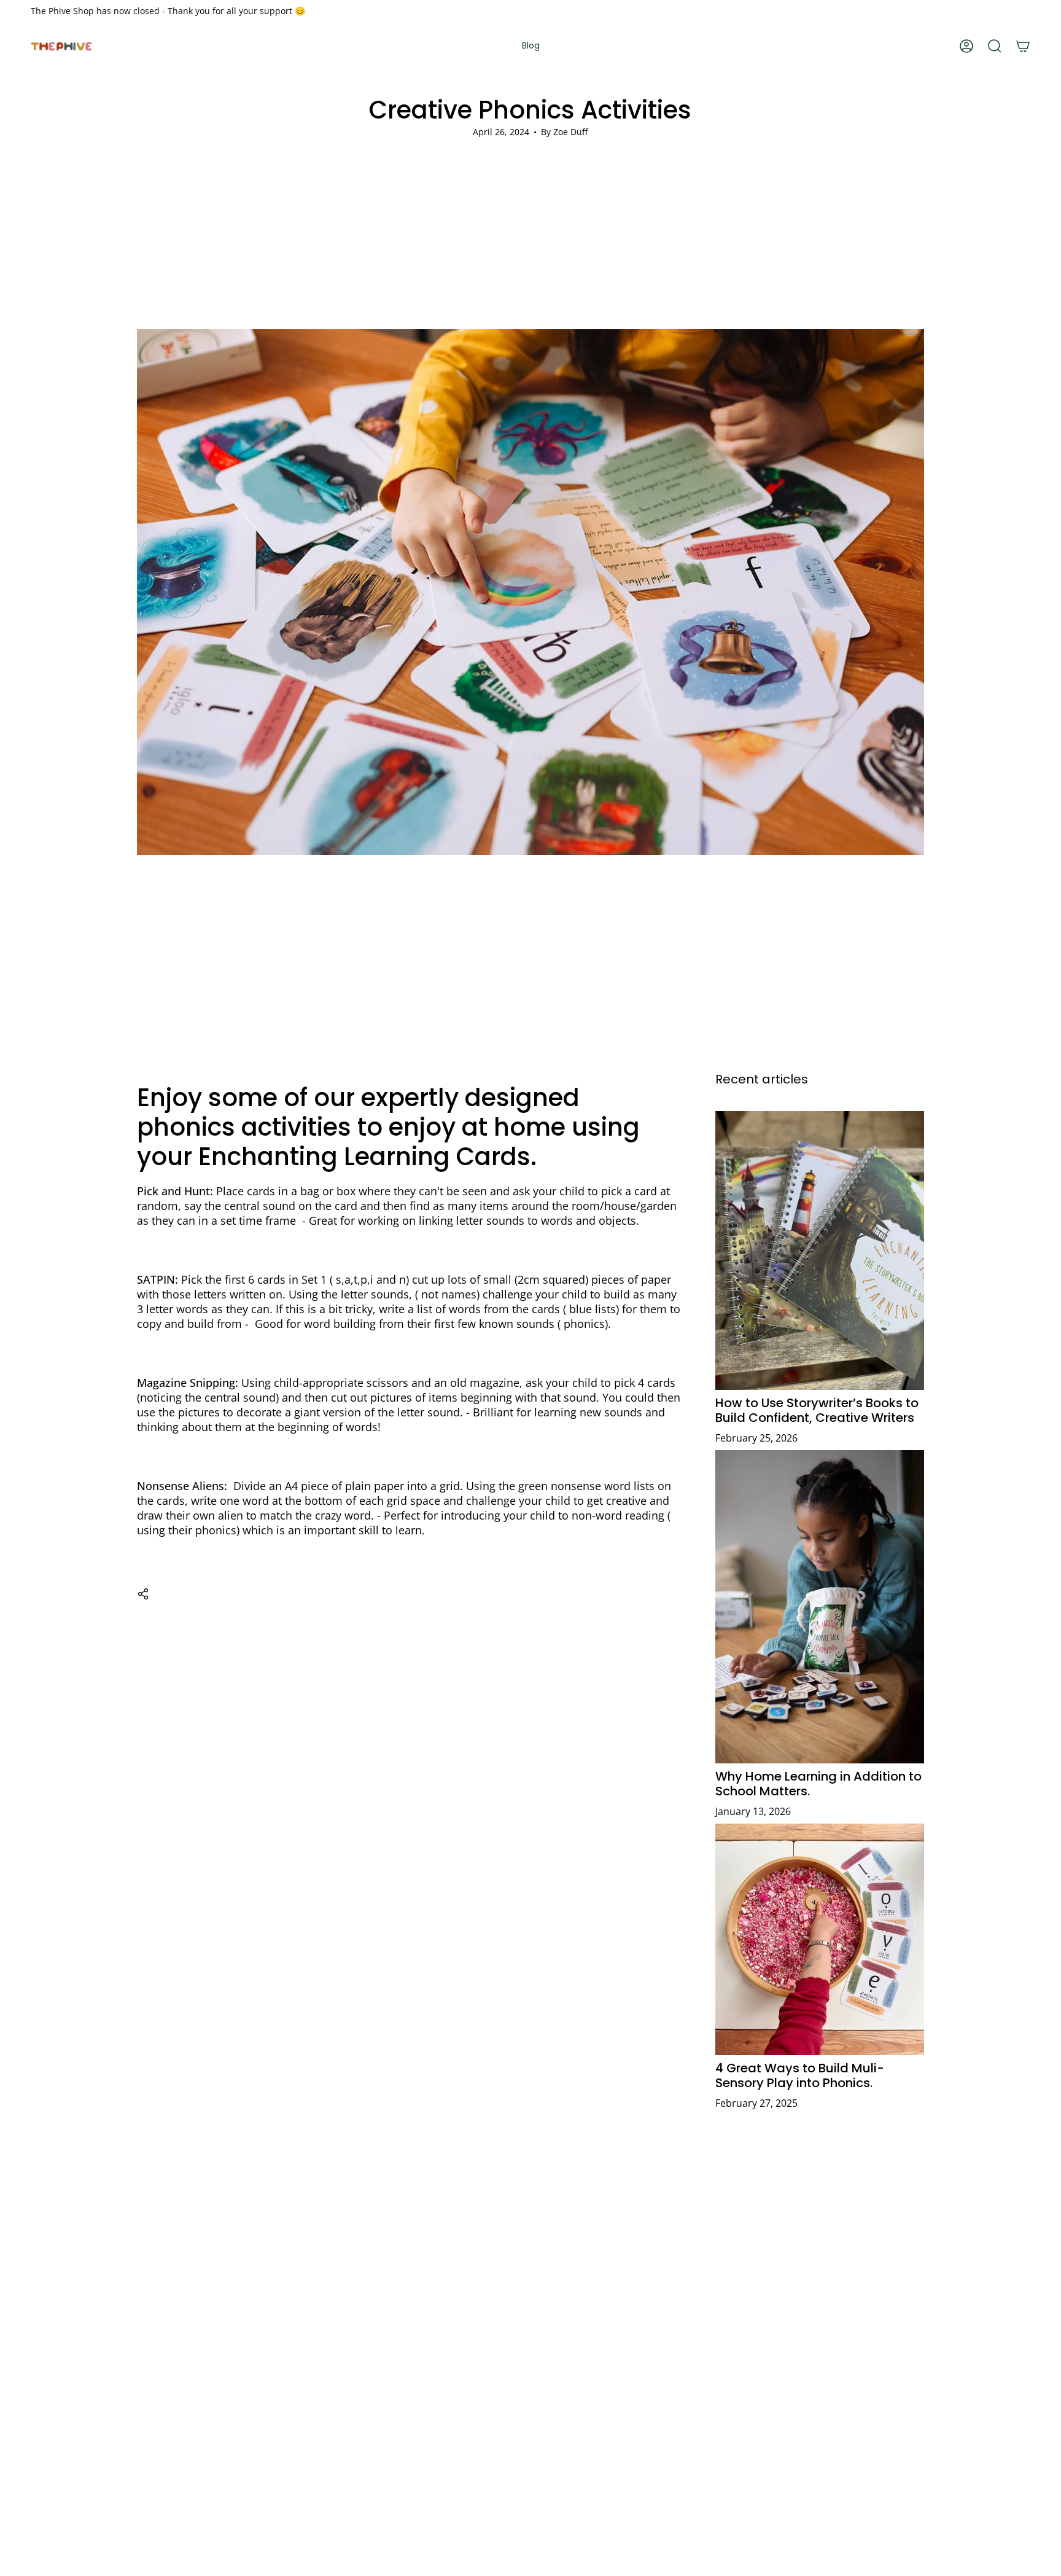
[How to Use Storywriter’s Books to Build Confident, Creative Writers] (820, 1250)
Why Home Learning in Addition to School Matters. (818, 1784)
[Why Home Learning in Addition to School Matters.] (820, 1606)
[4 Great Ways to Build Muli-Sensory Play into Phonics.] (820, 1939)
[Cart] (1023, 46)
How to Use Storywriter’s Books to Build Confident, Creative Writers (817, 1410)
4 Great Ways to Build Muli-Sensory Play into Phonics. (800, 2076)
